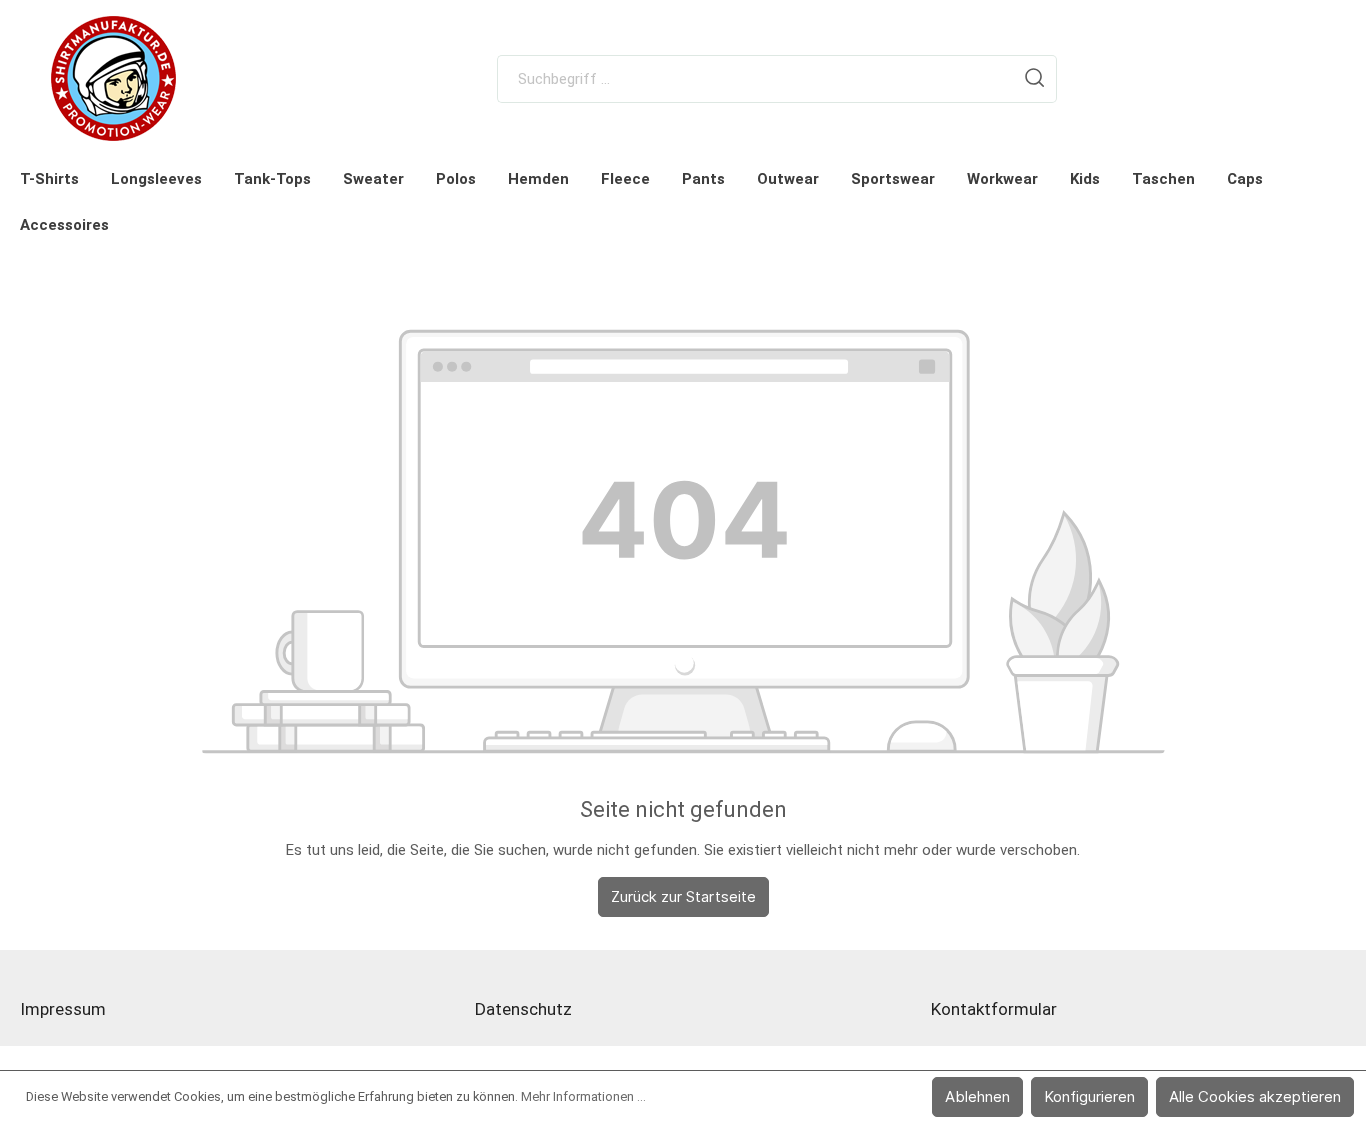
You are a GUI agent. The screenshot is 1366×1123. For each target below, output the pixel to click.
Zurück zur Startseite (683, 896)
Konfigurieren (1089, 1096)
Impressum (63, 1009)
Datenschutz (523, 1009)
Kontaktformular (994, 1009)
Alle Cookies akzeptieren (1255, 1096)
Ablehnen (977, 1096)
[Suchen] (1035, 79)
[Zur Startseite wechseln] (114, 78)
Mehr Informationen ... (583, 1096)
